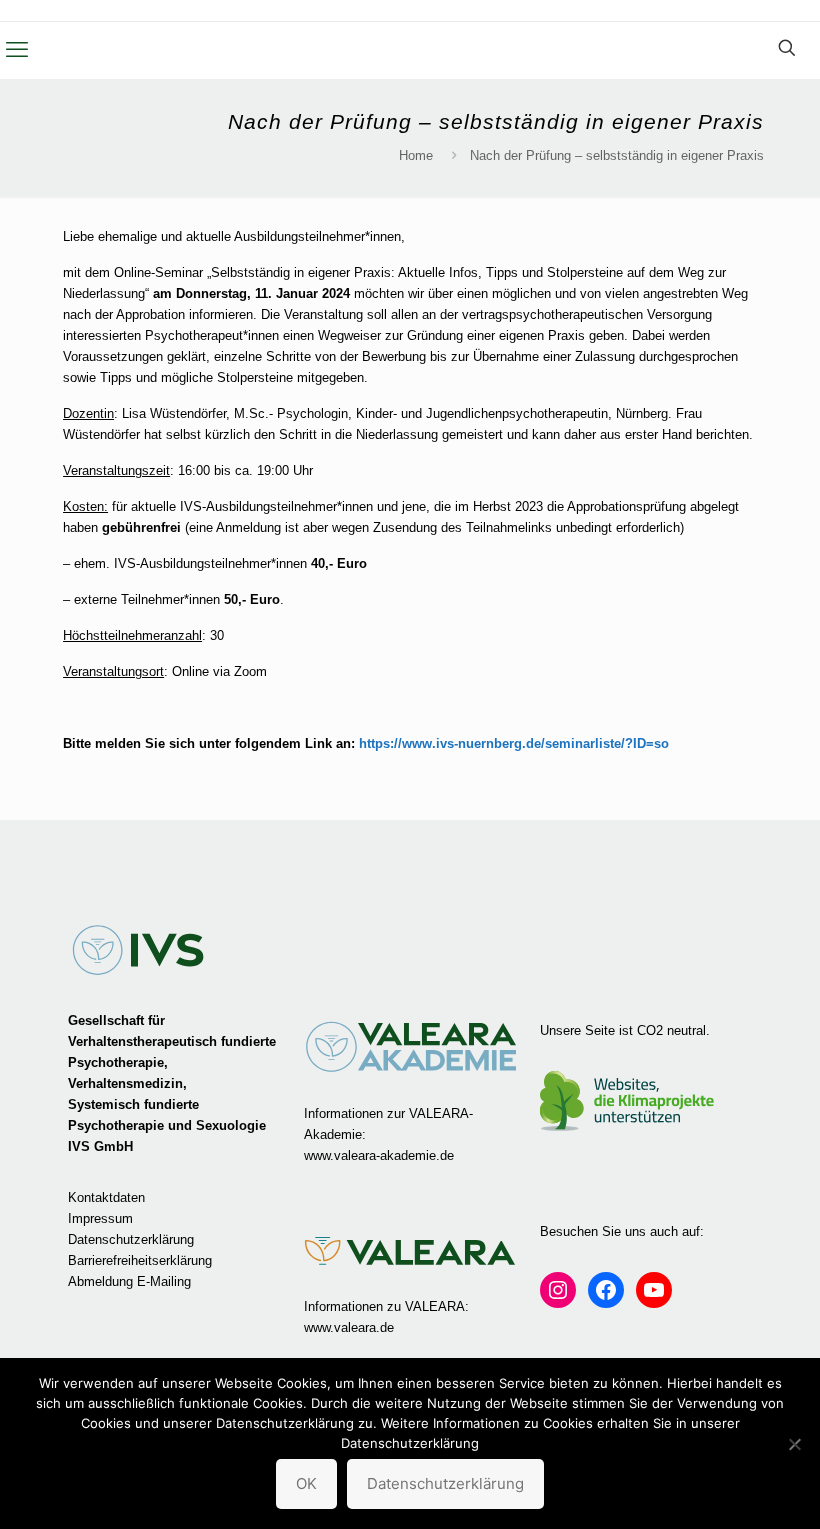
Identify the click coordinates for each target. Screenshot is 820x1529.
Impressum (100, 1218)
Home (416, 155)
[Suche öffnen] (787, 48)
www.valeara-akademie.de (379, 1155)
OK (306, 1483)
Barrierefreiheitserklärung (140, 1260)
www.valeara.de (349, 1327)
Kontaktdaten (106, 1197)
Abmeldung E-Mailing (129, 1281)
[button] (17, 50)
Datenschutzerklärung (131, 1239)
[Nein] (795, 1444)
